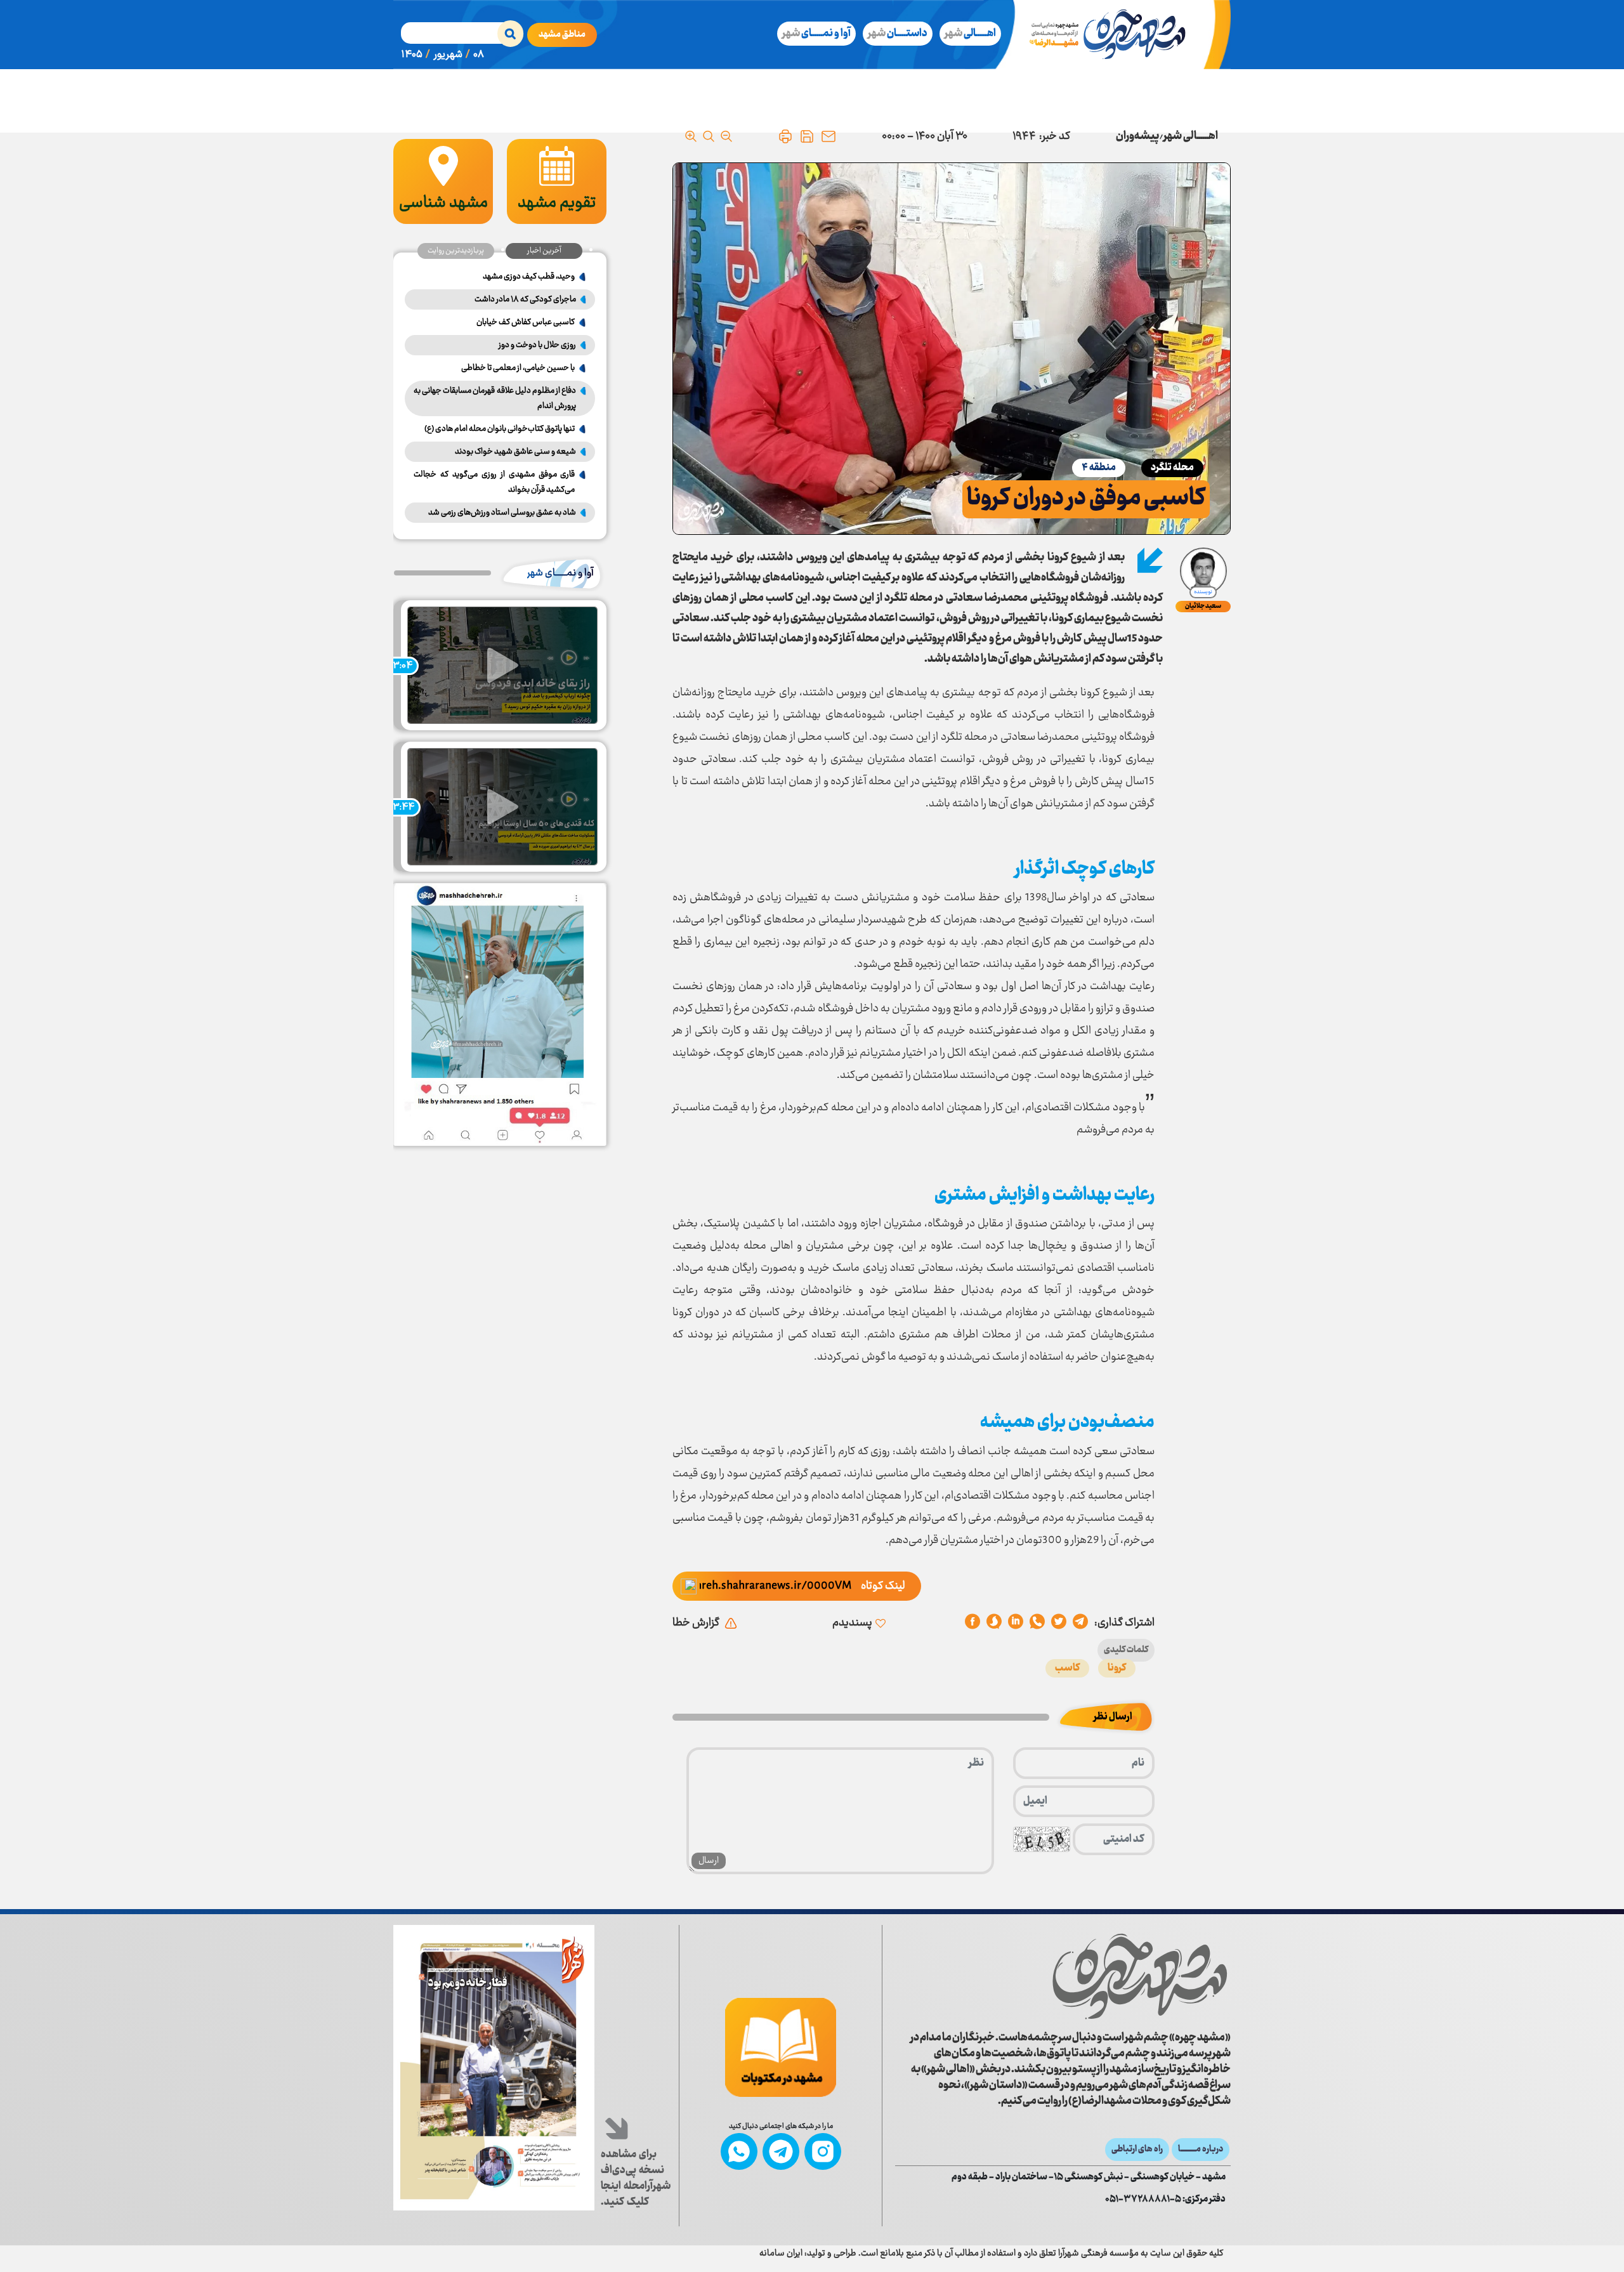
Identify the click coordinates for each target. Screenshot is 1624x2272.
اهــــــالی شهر (1191, 136)
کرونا (1117, 1668)
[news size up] (691, 136)
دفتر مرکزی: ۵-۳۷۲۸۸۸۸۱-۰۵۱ (1165, 2200)
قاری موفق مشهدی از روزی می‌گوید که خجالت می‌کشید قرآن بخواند (494, 482)
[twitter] (1059, 1623)
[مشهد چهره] (1117, 35)
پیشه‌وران (1137, 136)
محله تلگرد (1172, 468)
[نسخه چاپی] (785, 136)
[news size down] (726, 136)
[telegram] (1080, 1623)
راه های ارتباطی (1137, 2150)
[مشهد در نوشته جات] (781, 2047)
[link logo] (1140, 1976)
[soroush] (1016, 1623)
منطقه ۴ (1099, 468)
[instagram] (823, 2151)
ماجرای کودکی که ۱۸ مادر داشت (525, 299)
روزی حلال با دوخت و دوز (537, 345)
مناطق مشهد (562, 35)
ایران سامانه (781, 2254)
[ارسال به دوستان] (828, 136)
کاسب (1067, 1668)
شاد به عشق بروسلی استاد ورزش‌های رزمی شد (502, 513)
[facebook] (972, 1623)
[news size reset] (709, 136)
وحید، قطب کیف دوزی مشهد (529, 277)
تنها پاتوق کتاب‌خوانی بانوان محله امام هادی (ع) (500, 429)
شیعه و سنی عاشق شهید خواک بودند (515, 452)
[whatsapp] (1037, 1623)
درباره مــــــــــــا (1201, 2150)
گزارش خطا (696, 1623)
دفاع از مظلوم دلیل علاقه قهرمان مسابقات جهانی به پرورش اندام (495, 398)
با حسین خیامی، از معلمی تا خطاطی (518, 368)
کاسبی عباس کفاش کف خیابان (526, 322)
